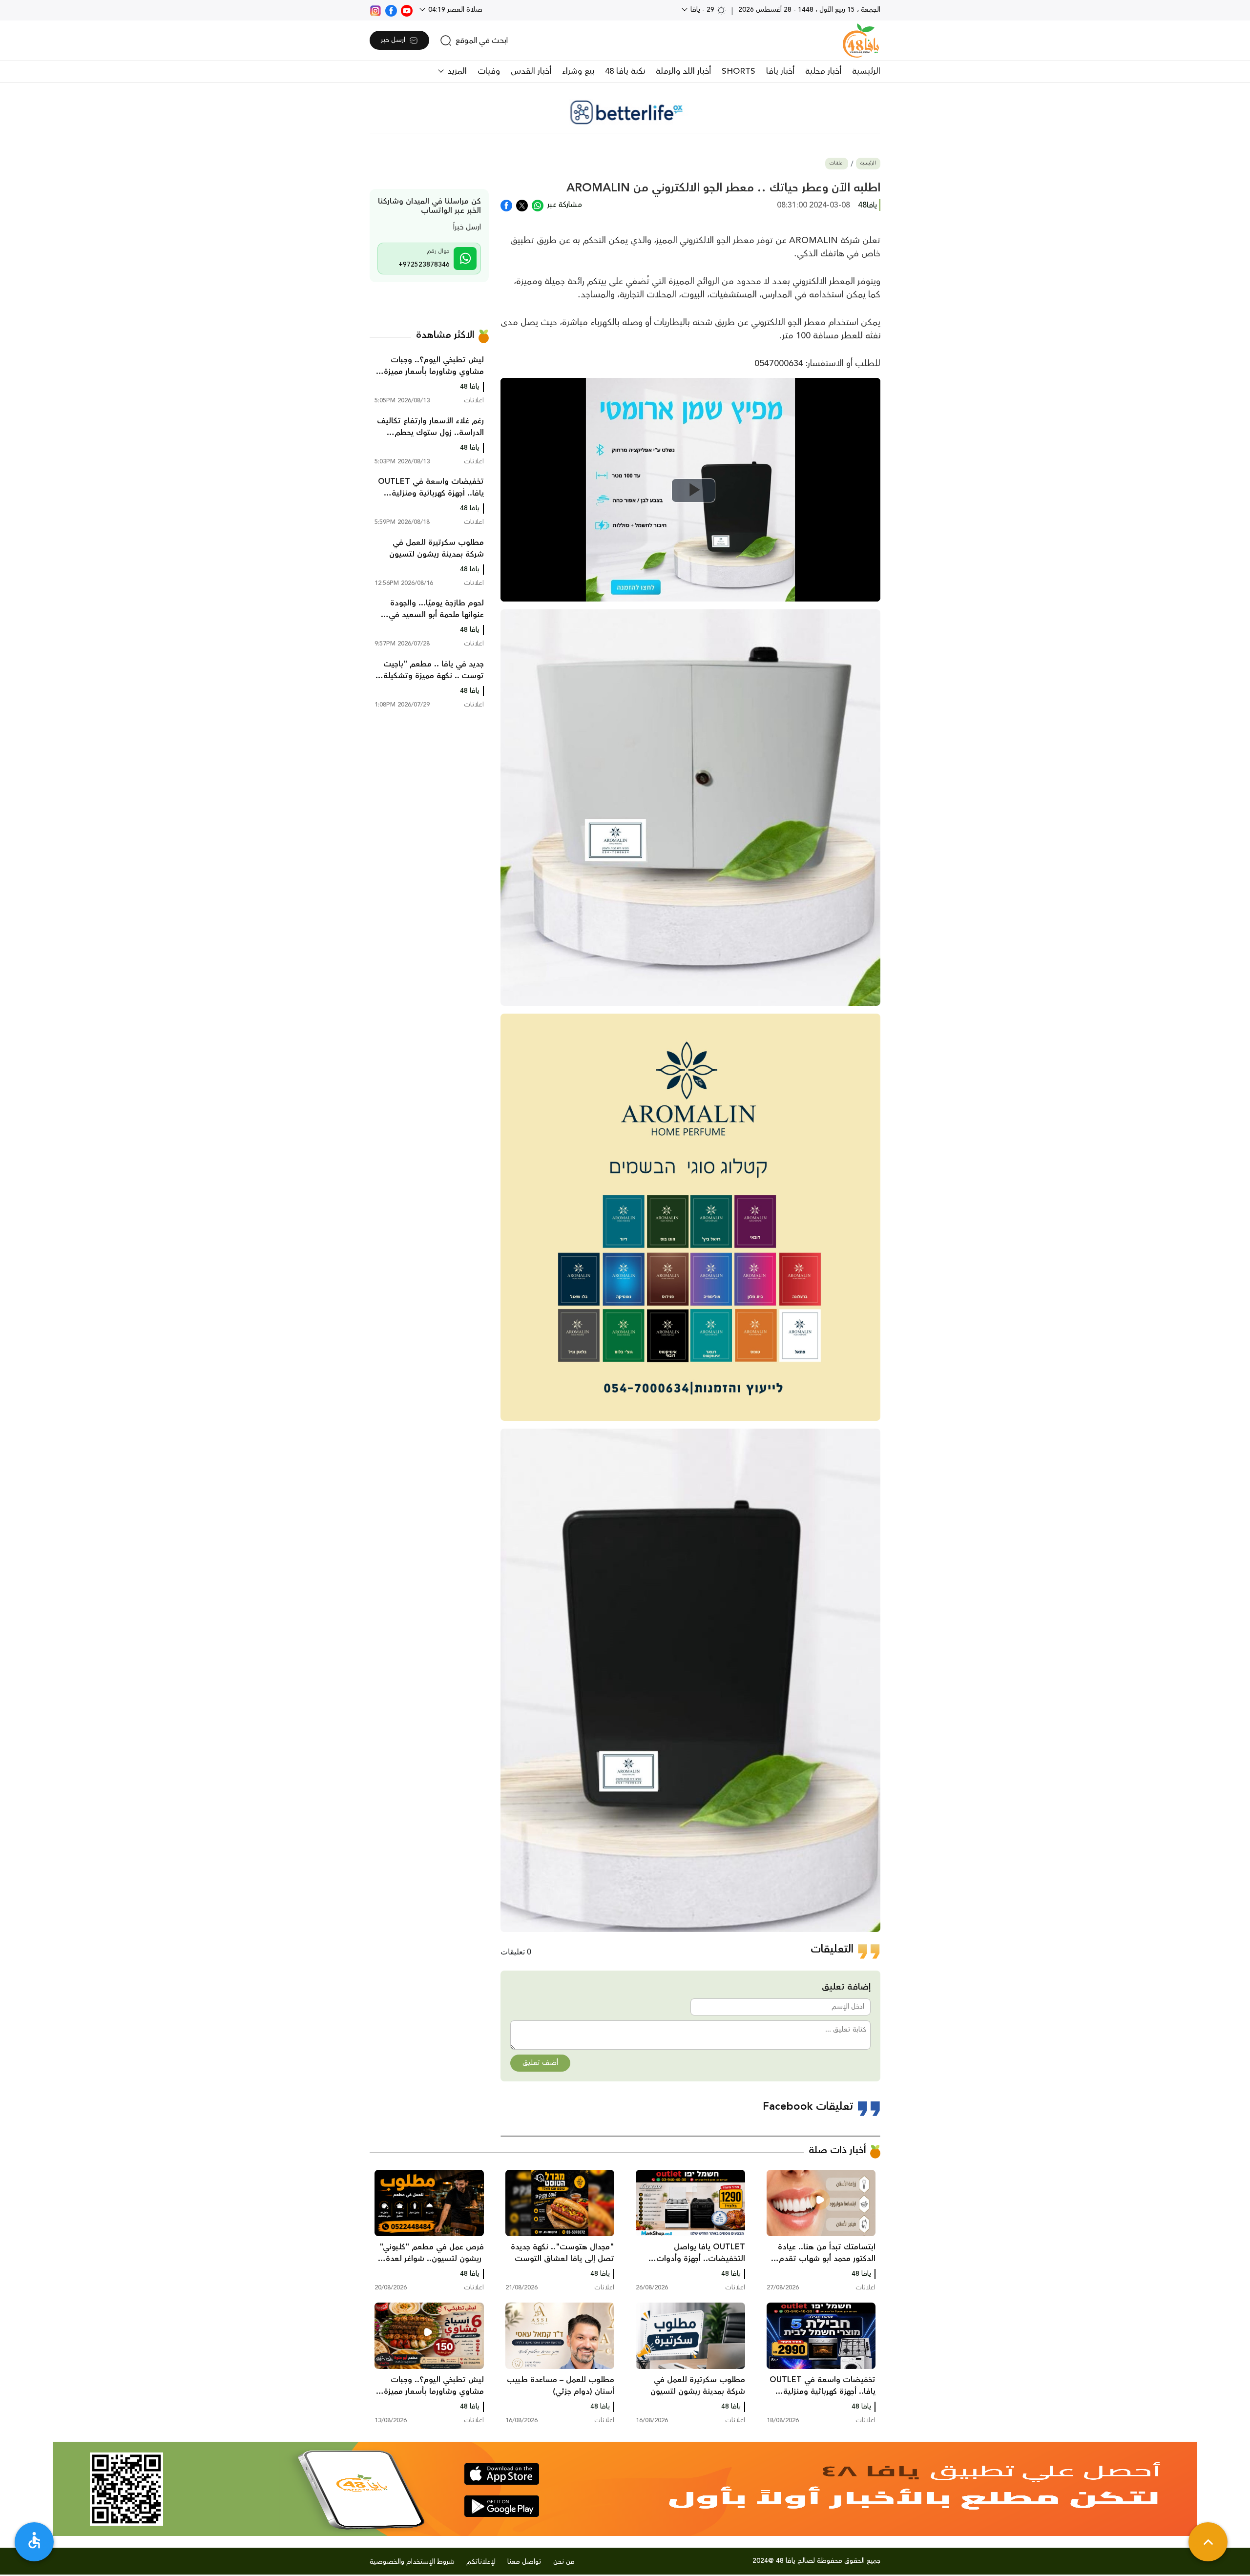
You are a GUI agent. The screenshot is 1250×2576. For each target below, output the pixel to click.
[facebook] (391, 10)
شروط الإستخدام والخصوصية (412, 2562)
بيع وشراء (578, 71)
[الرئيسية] (861, 41)
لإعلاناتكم (481, 2562)
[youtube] (407, 10)
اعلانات (837, 163)
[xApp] (522, 205)
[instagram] (375, 10)
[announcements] (625, 112)
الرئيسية (866, 71)
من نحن (564, 2562)
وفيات (489, 71)
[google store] (502, 2506)
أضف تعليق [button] (540, 2063)
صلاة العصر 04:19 (454, 10)
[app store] (502, 2474)
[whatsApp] (538, 205)
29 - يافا (702, 10)
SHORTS (739, 71)
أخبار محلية (823, 71)
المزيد (456, 71)
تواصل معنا (524, 2562)
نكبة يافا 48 (625, 71)
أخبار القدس (531, 71)
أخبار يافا (780, 71)
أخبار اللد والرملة (683, 71)
